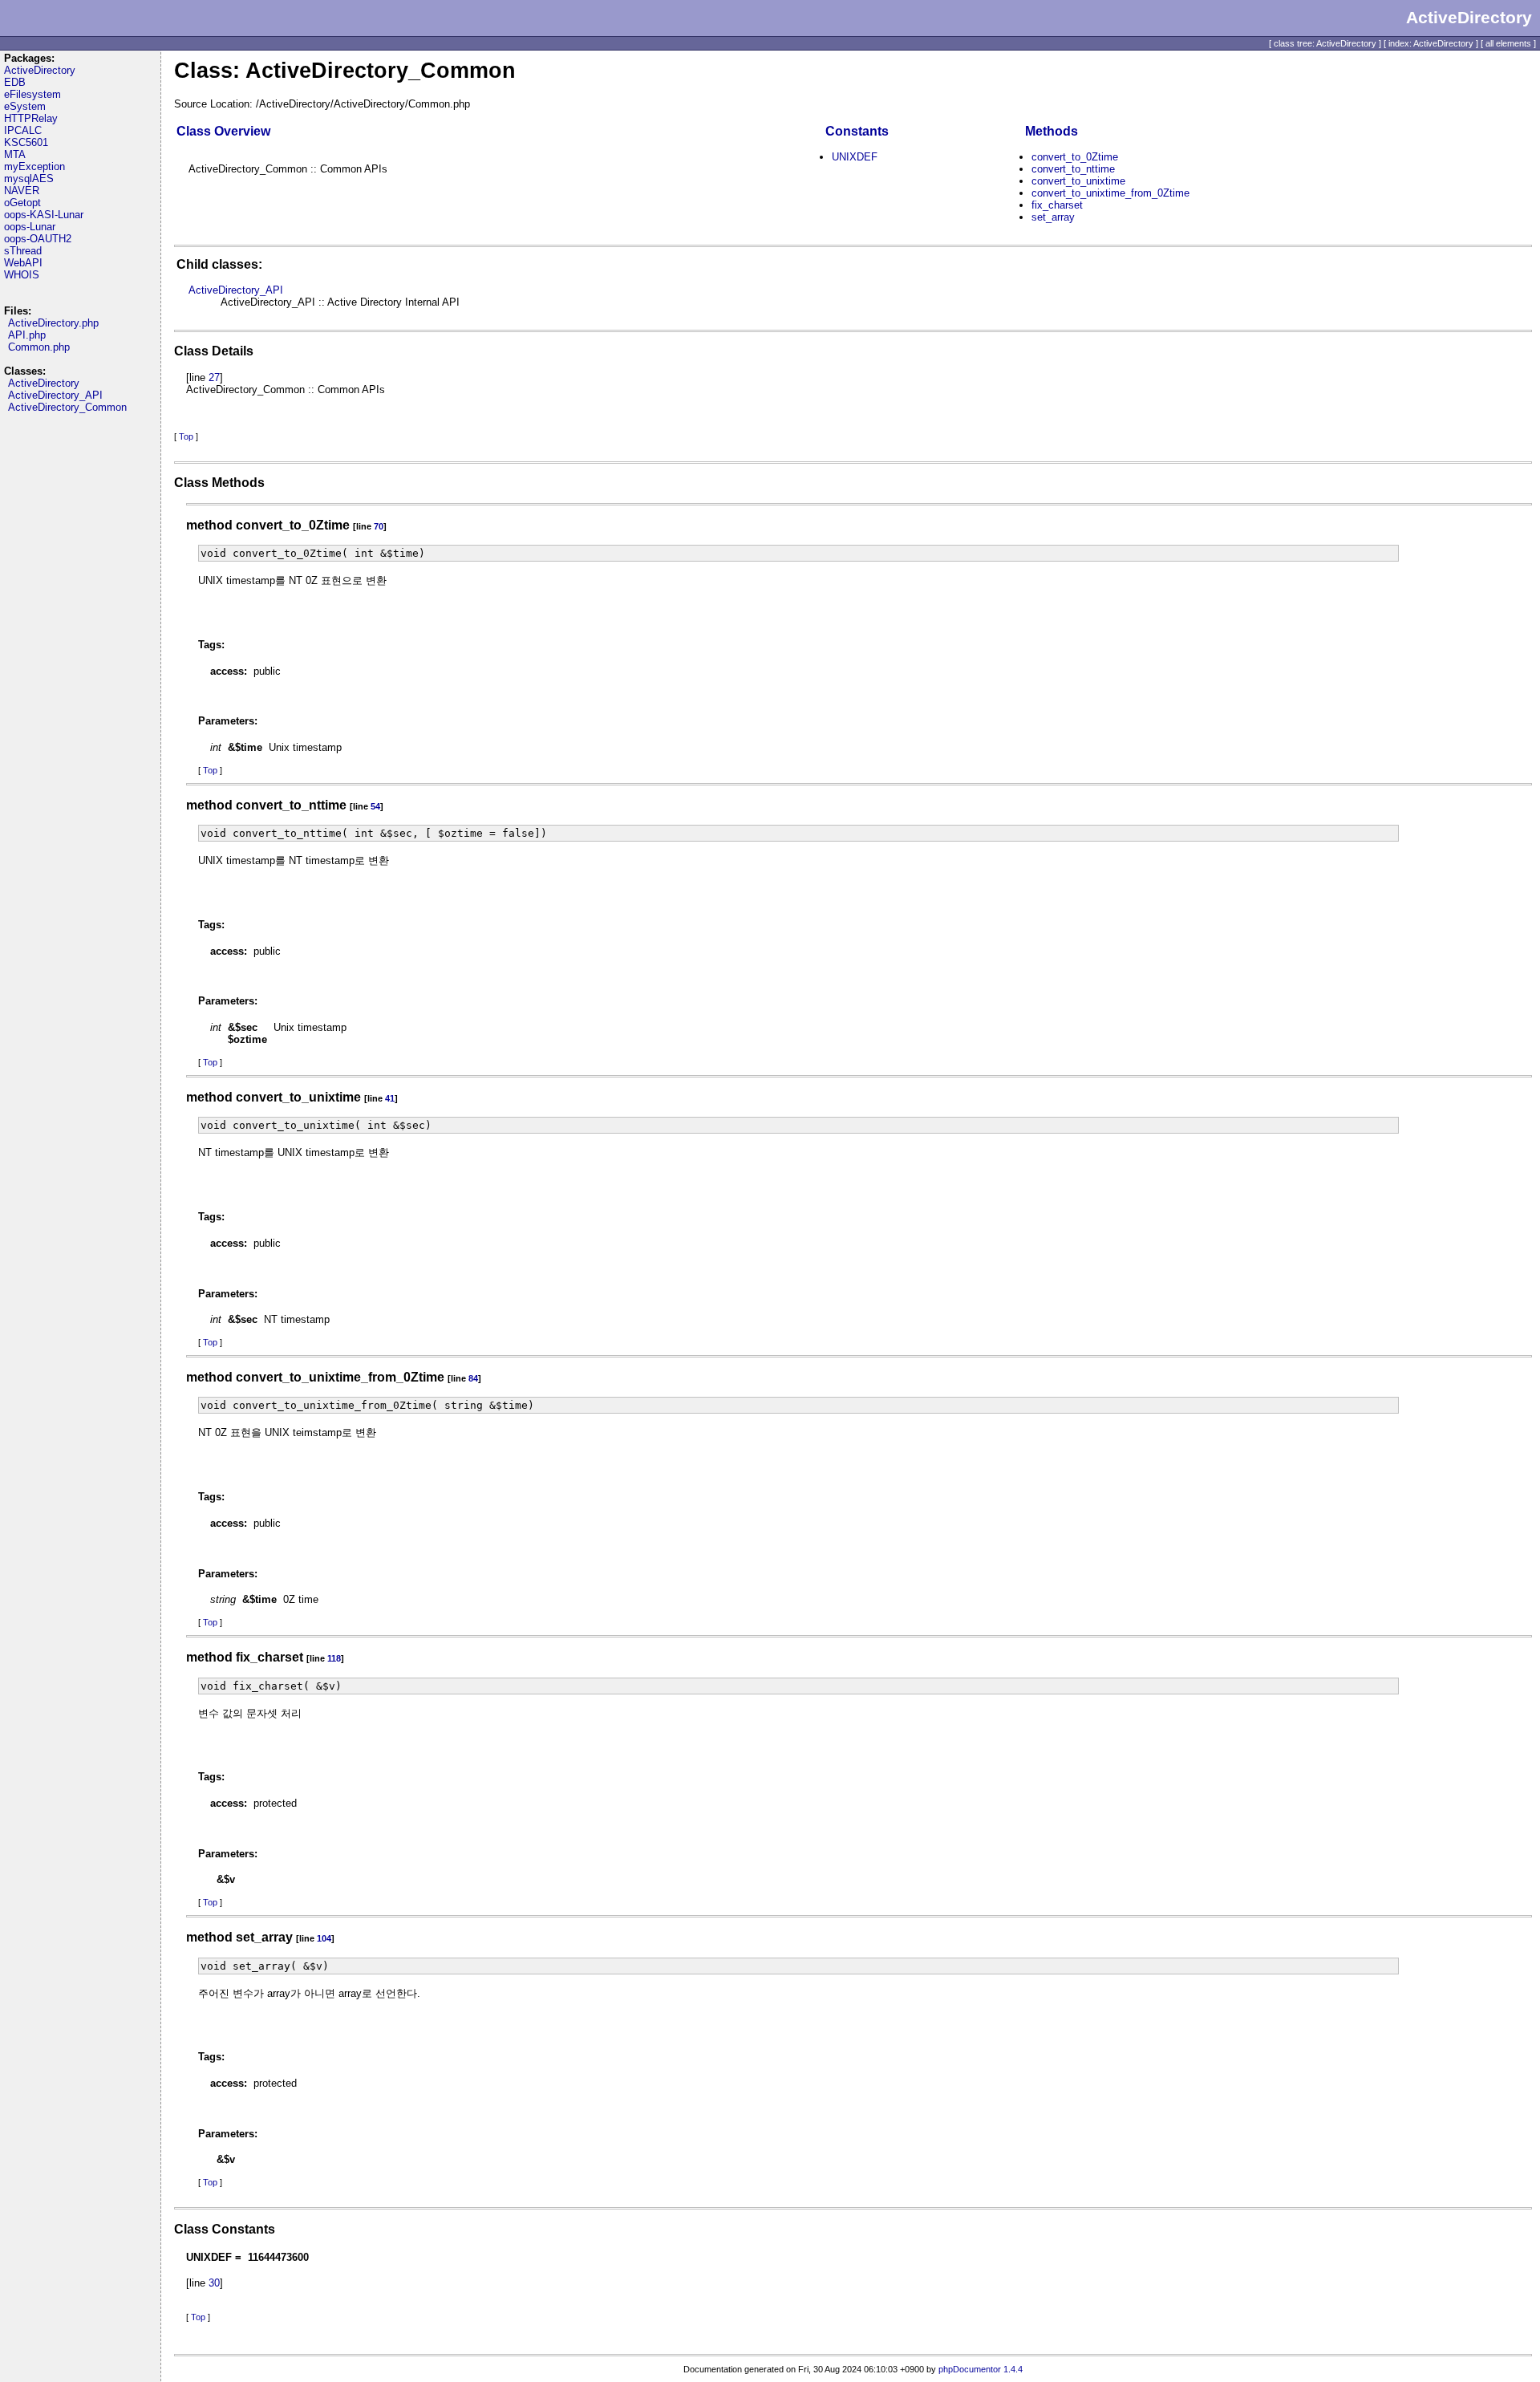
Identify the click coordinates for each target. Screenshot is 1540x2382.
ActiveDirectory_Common (67, 407)
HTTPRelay (31, 118)
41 (390, 1098)
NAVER (22, 191)
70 (379, 526)
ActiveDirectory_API (55, 395)
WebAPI (23, 263)
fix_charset (1057, 205)
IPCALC (23, 130)
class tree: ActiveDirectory (1325, 43)
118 (334, 1658)
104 (324, 1938)
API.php (27, 335)
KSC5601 (26, 142)
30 (214, 2283)
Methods (1052, 131)
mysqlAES (29, 179)
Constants (857, 131)
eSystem (25, 106)
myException (34, 166)
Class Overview (223, 131)
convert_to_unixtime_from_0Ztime (1110, 193)
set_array (1053, 217)
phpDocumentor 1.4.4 (981, 2369)
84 (473, 1378)
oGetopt (22, 203)
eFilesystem (32, 94)
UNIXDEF (855, 157)
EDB (15, 82)
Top (186, 436)
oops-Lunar (30, 227)
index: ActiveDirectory (1431, 43)
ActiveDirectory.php (53, 323)
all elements (1508, 43)
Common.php (39, 347)
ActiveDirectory (40, 70)
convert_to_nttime (1073, 169)
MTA (15, 154)
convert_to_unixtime (1078, 181)
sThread (23, 251)
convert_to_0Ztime (1075, 157)
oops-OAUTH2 (38, 239)
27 (214, 377)
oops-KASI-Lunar (44, 215)
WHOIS (22, 275)
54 (375, 806)
